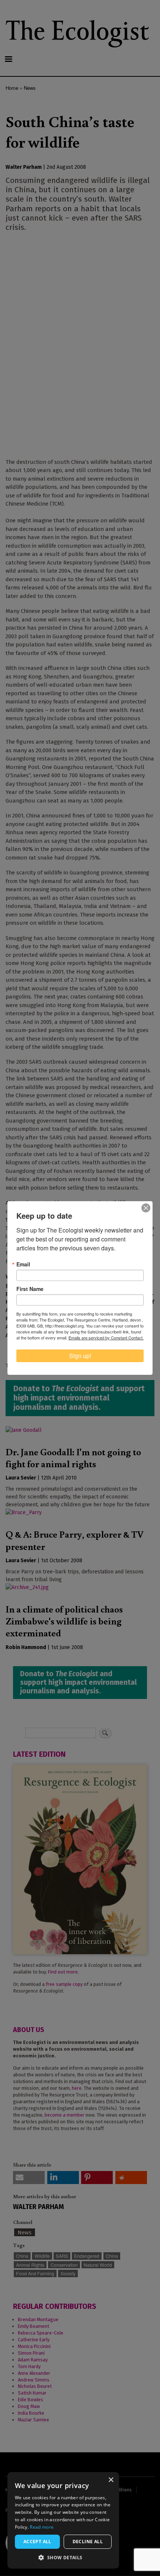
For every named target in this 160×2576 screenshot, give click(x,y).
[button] (63, 2557)
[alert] (63, 2520)
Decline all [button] (88, 2542)
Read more (42, 2527)
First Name (30, 1289)
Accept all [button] (37, 2542)
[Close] (146, 1208)
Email (23, 1264)
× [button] (111, 2480)
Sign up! (80, 1356)
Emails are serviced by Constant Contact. (106, 1338)
